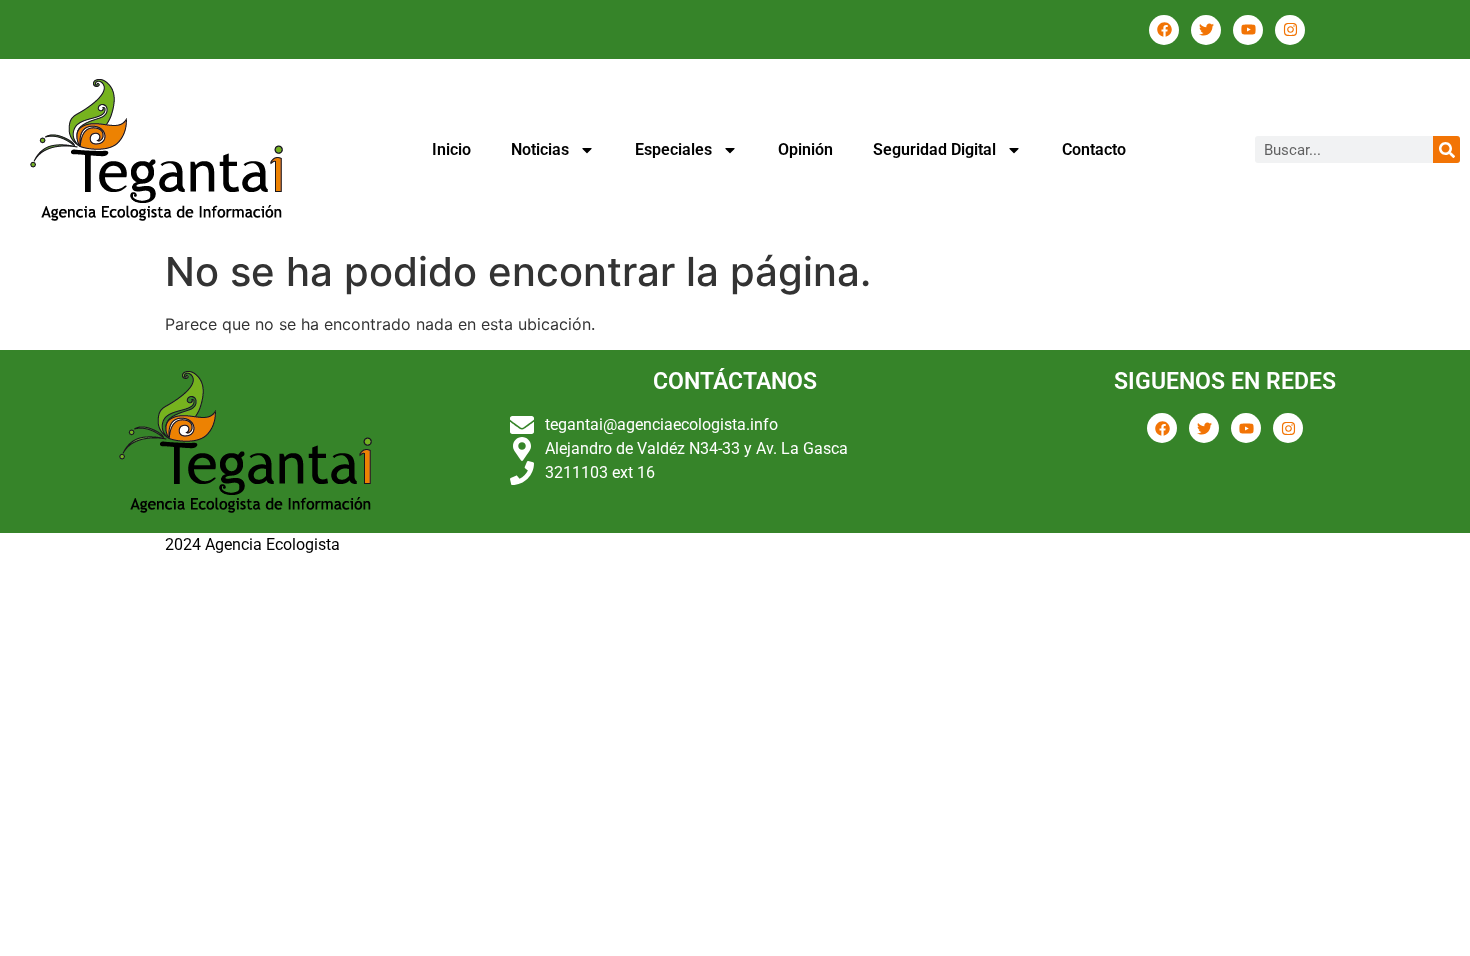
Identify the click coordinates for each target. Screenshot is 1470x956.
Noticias (540, 149)
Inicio (451, 149)
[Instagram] (1290, 30)
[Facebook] (1164, 30)
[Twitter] (1206, 30)
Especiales (673, 149)
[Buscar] (1446, 149)
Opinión (805, 149)
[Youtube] (1248, 30)
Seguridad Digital (934, 149)
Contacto (1094, 149)
